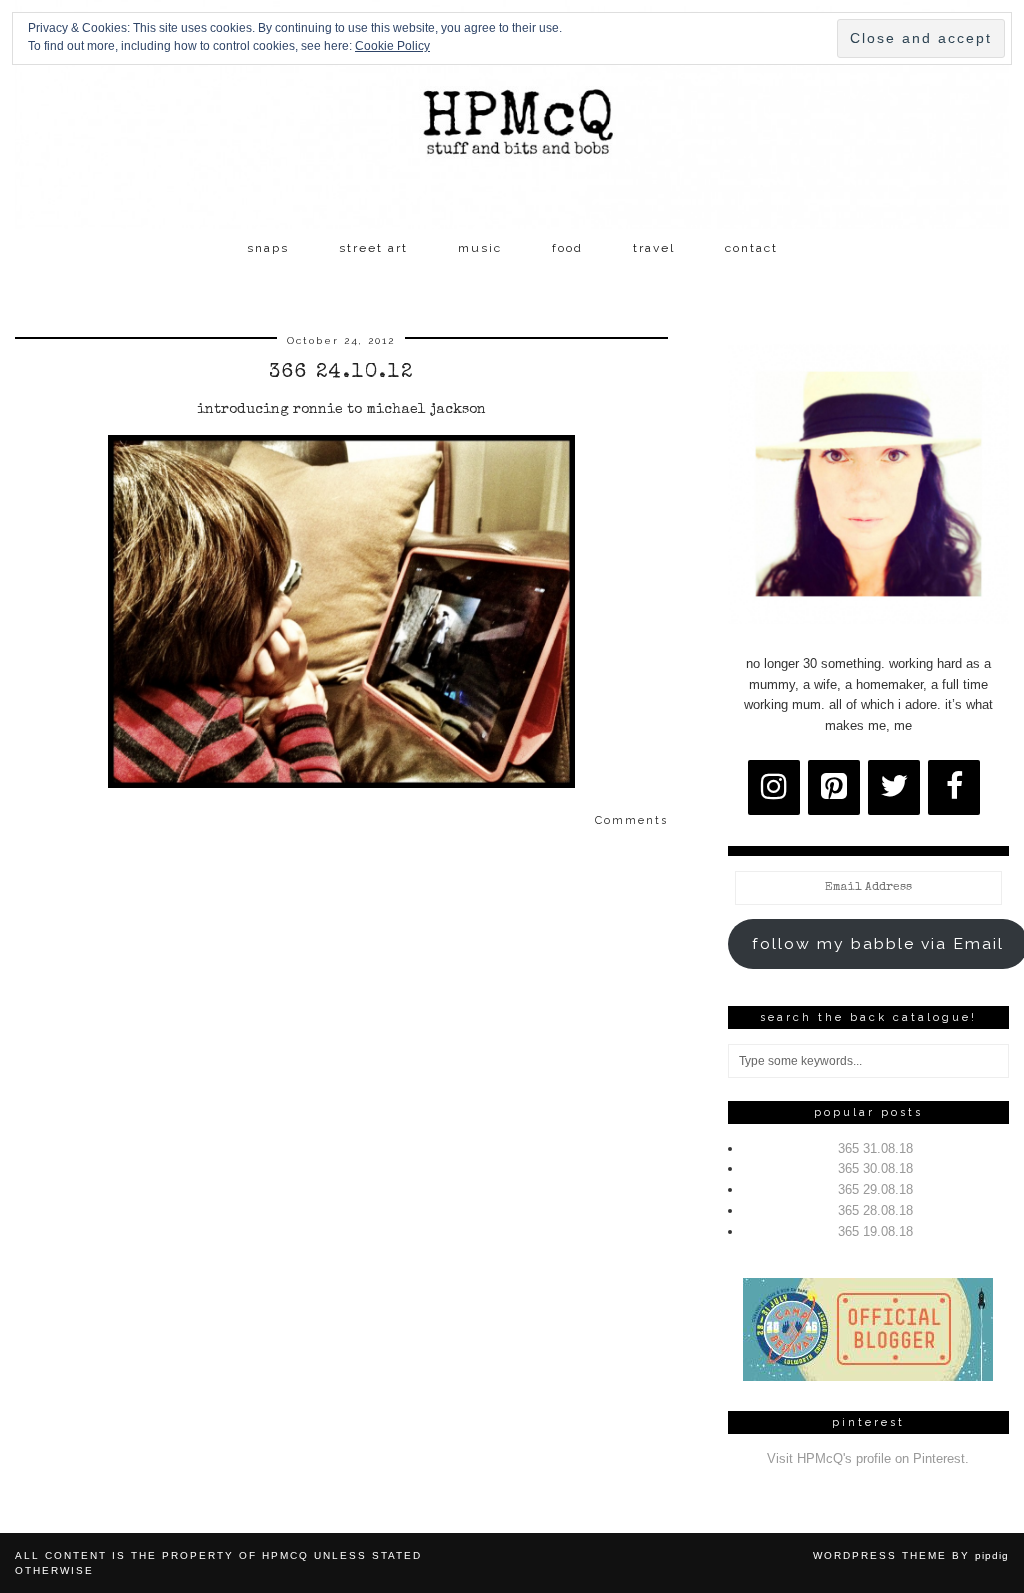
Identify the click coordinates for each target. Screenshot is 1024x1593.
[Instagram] (774, 787)
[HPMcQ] (512, 114)
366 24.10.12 (341, 373)
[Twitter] (894, 787)
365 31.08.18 (875, 1148)
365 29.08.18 (875, 1189)
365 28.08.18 (875, 1210)
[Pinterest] (834, 787)
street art (373, 248)
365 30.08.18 (875, 1168)
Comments (631, 820)
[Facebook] (954, 787)
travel (654, 248)
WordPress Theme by (911, 1555)
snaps (268, 248)
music (480, 248)
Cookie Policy (392, 46)
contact (751, 248)
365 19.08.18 (875, 1231)
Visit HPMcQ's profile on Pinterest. (868, 1458)
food (567, 248)
